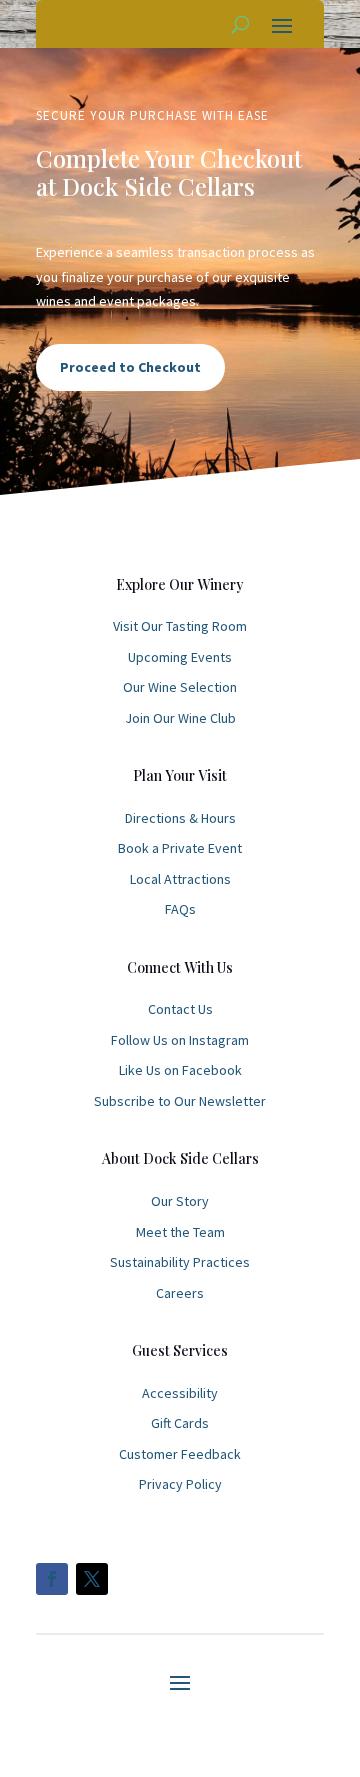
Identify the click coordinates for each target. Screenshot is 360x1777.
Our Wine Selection (180, 687)
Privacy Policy (180, 1484)
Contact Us (180, 1009)
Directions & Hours (180, 818)
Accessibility (180, 1393)
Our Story (180, 1201)
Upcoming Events (180, 657)
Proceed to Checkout (130, 367)
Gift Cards (180, 1423)
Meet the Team (180, 1232)
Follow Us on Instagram (180, 1040)
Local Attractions (180, 879)
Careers (180, 1293)
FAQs (180, 909)
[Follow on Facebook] (52, 1579)
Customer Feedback (180, 1454)
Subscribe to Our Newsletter (180, 1101)
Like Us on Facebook (180, 1070)
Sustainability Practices (180, 1262)
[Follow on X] (92, 1579)
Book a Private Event (180, 848)
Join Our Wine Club (180, 718)
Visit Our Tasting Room (180, 626)
